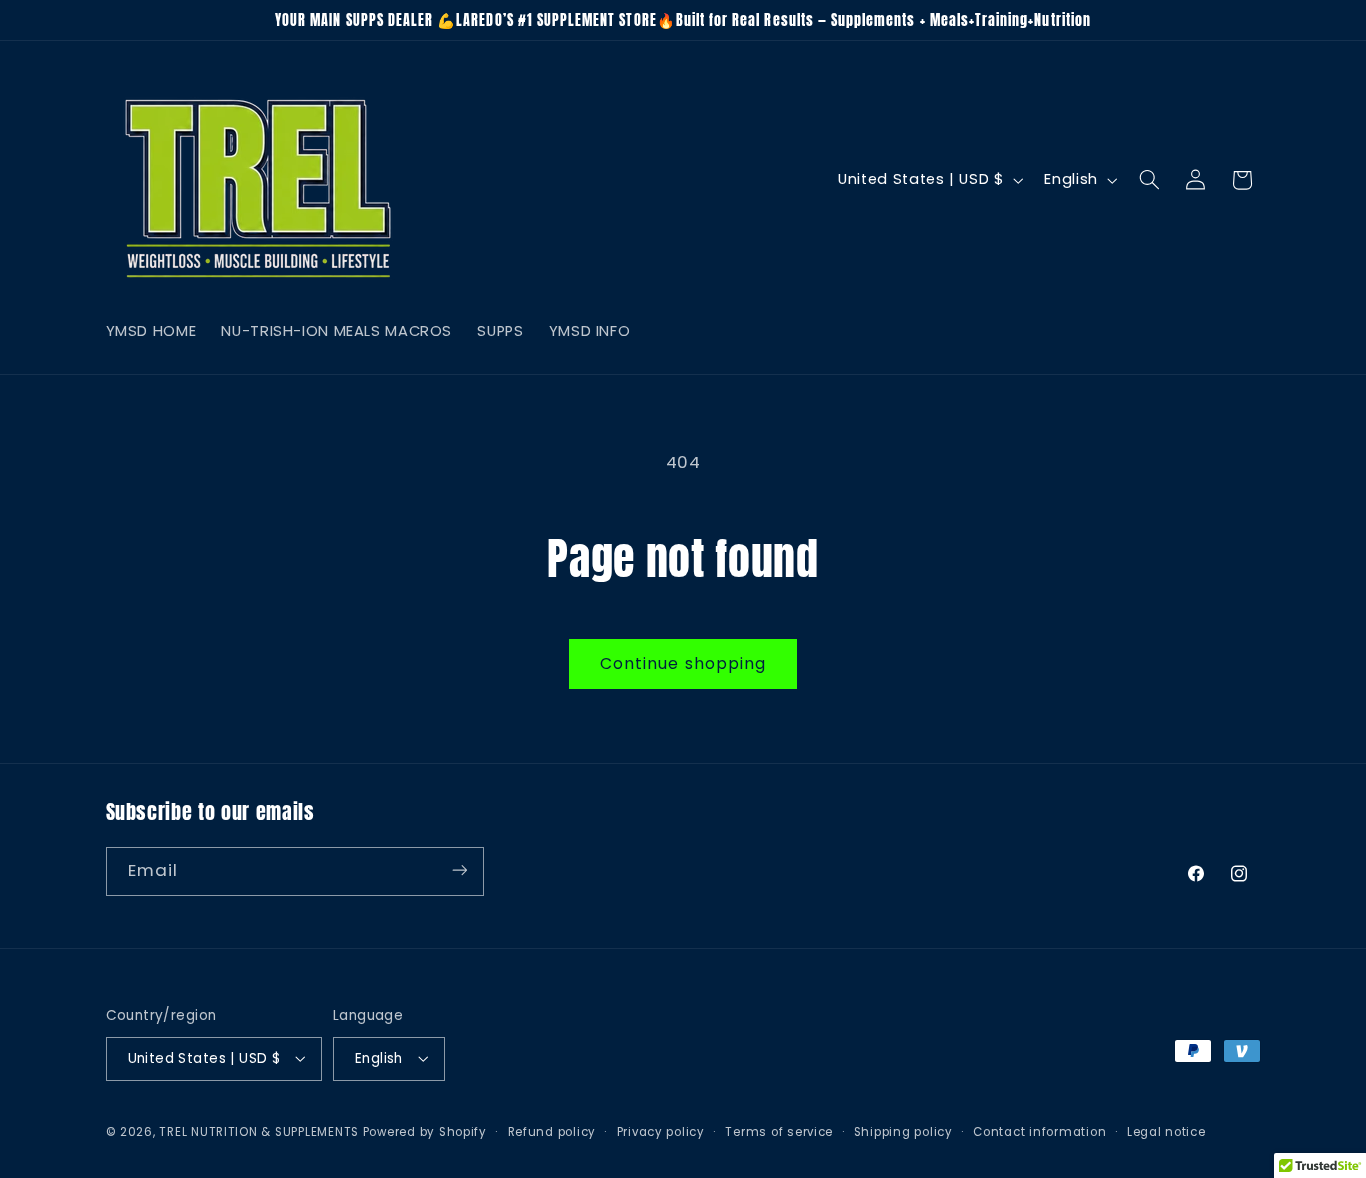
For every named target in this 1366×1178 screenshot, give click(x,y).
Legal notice (1166, 1131)
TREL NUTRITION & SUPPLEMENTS (259, 1131)
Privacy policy (661, 1131)
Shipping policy (903, 1131)
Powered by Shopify (425, 1131)
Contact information (1039, 1131)
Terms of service (779, 1131)
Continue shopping (683, 663)
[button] (1149, 180)
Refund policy (552, 1131)
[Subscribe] (459, 870)
